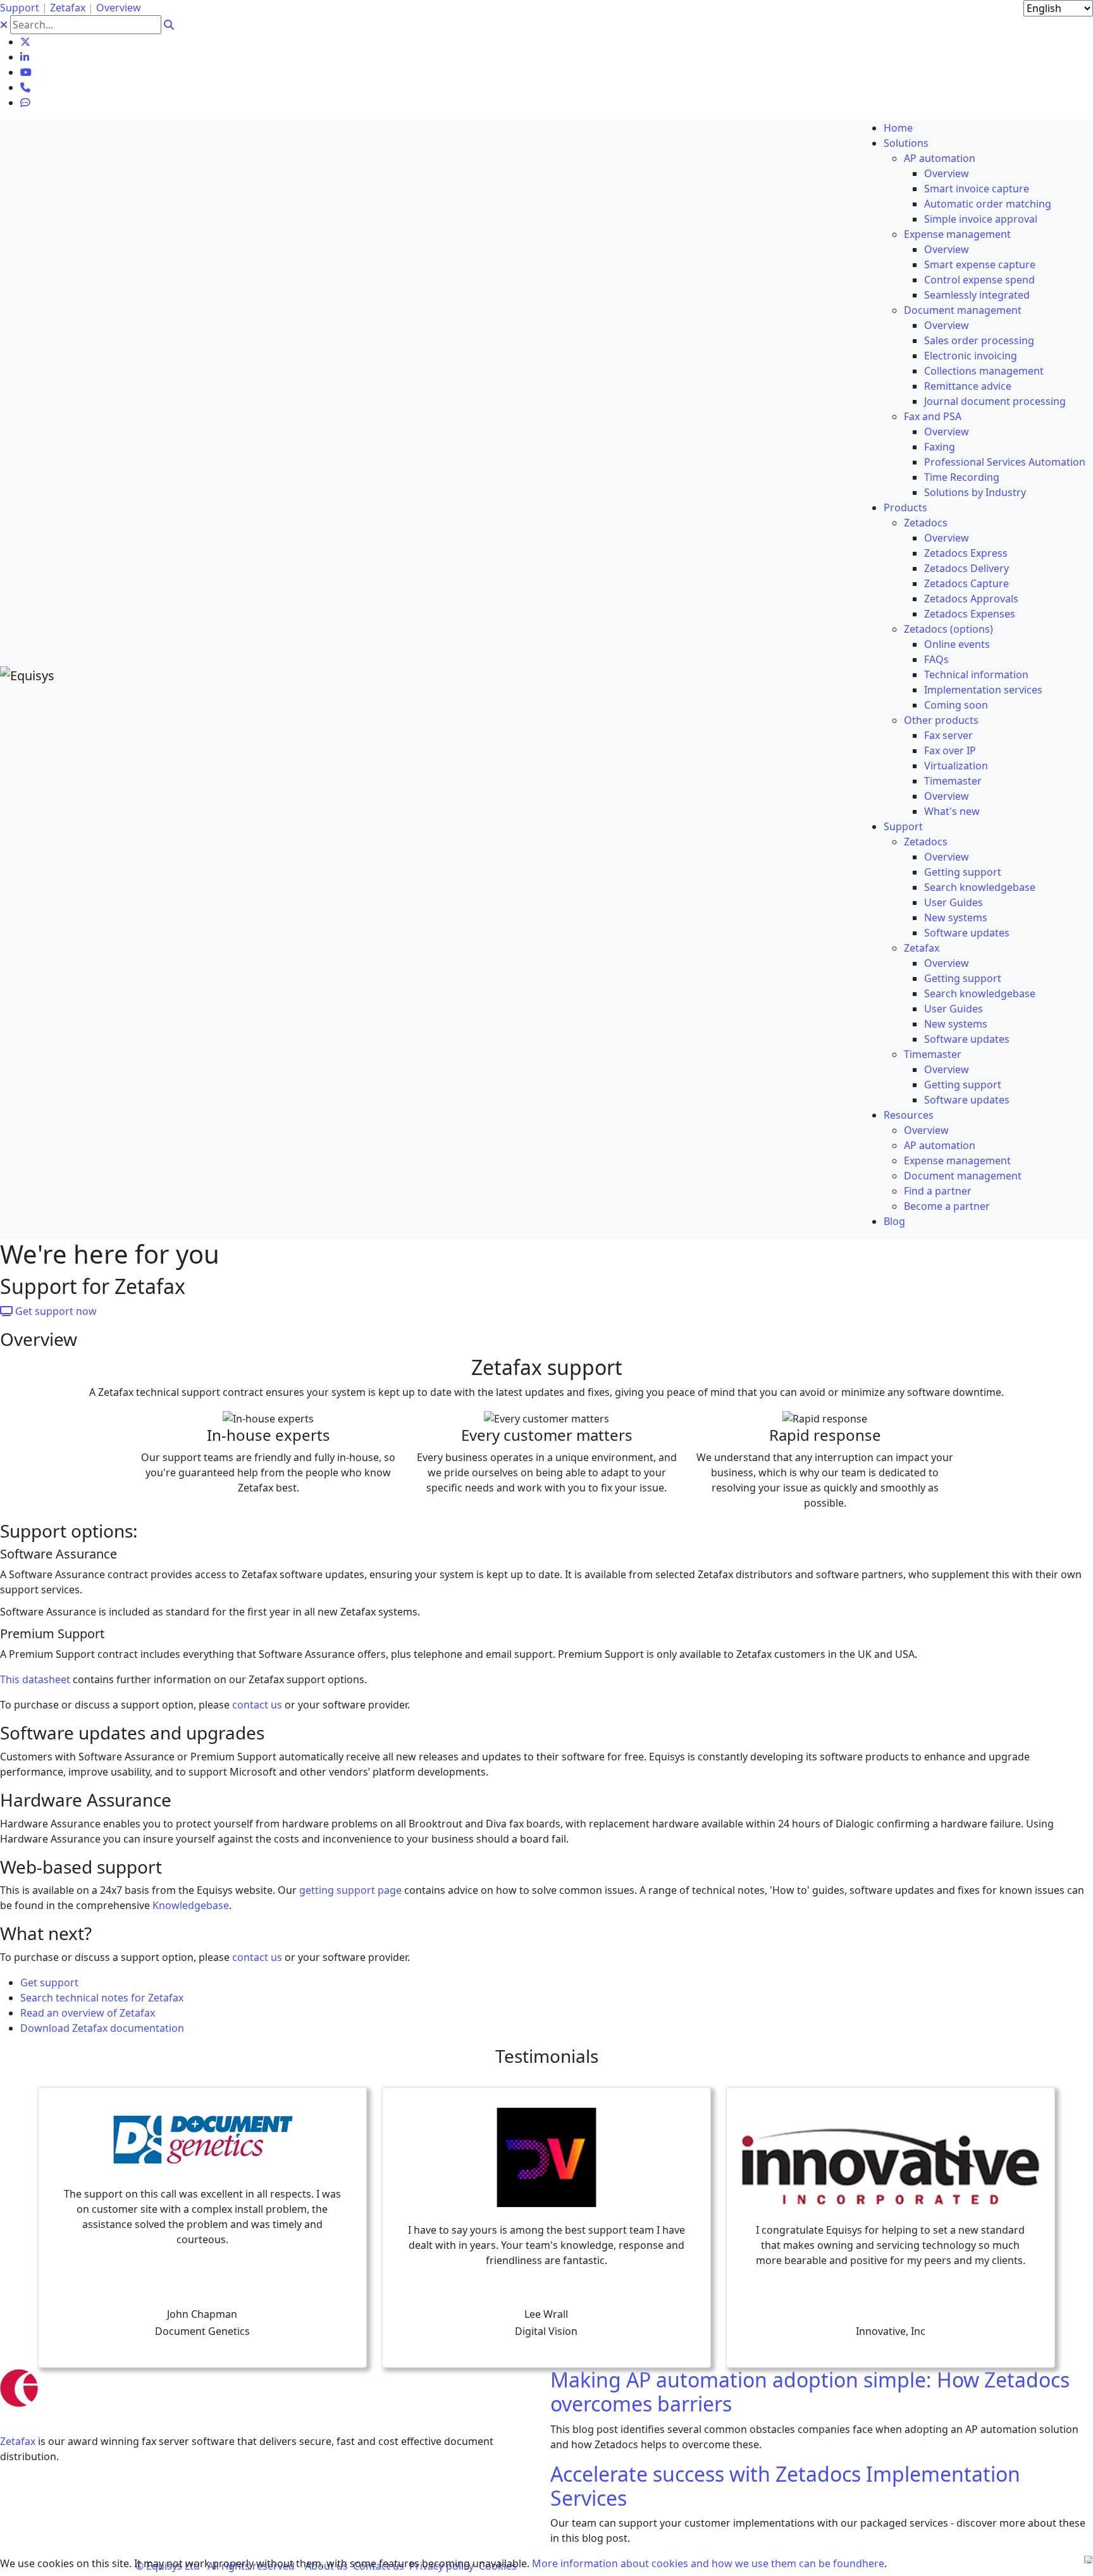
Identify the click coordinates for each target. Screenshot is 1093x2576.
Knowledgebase (191, 1905)
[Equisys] (27, 674)
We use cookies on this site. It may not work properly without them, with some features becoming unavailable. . (443, 2563)
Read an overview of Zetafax (88, 2013)
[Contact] (25, 87)
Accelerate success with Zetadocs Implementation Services (785, 2486)
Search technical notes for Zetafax (102, 1998)
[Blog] (25, 103)
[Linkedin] (25, 57)
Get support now (55, 1311)
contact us (257, 1705)
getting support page (350, 1890)
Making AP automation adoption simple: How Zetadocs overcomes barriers (810, 2392)
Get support (49, 1982)
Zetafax (18, 2441)
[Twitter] (25, 42)
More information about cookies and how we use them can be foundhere (708, 2563)
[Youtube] (26, 72)
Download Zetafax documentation (102, 2028)
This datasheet (35, 1679)
